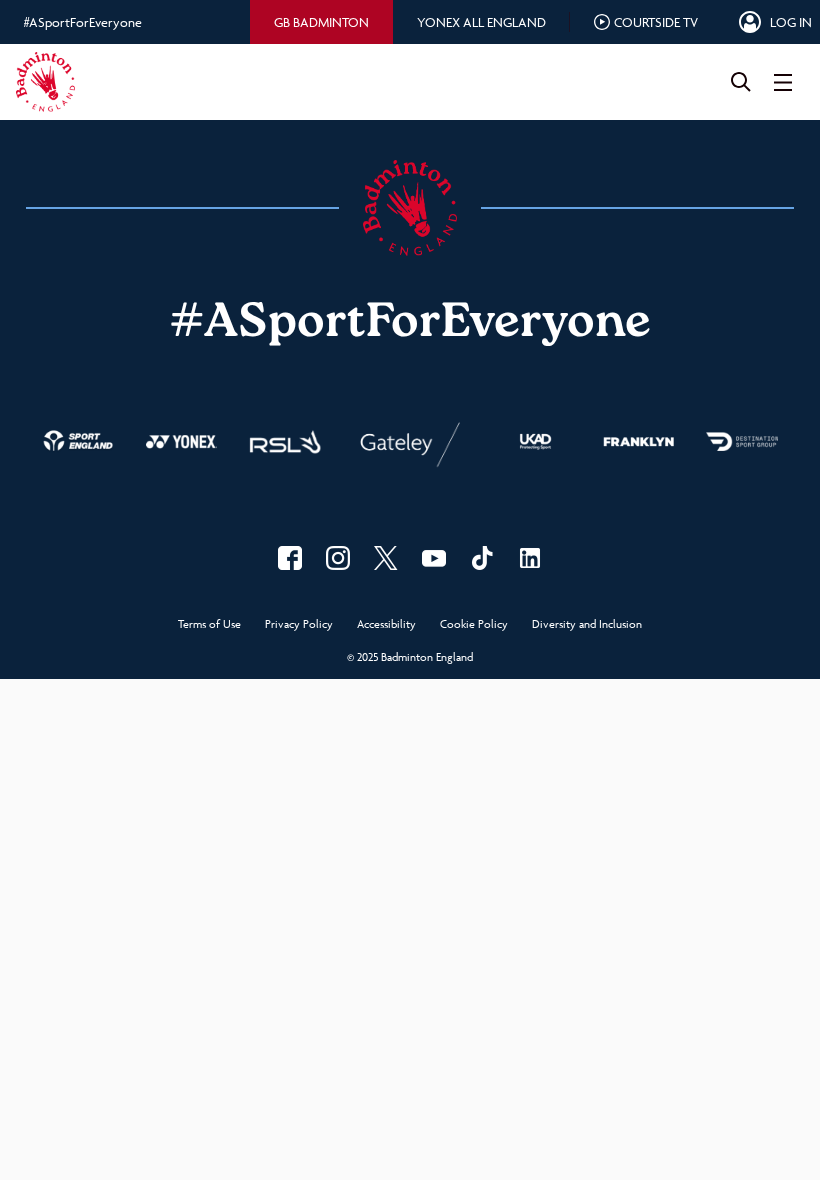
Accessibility (386, 624)
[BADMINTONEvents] (434, 558)
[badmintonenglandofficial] (482, 558)
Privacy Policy (299, 624)
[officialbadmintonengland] (338, 558)
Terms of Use (209, 624)
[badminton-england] (530, 558)
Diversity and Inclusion (587, 624)
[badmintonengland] (290, 558)
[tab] (321, 22)
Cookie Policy (474, 624)
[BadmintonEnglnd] (386, 558)
